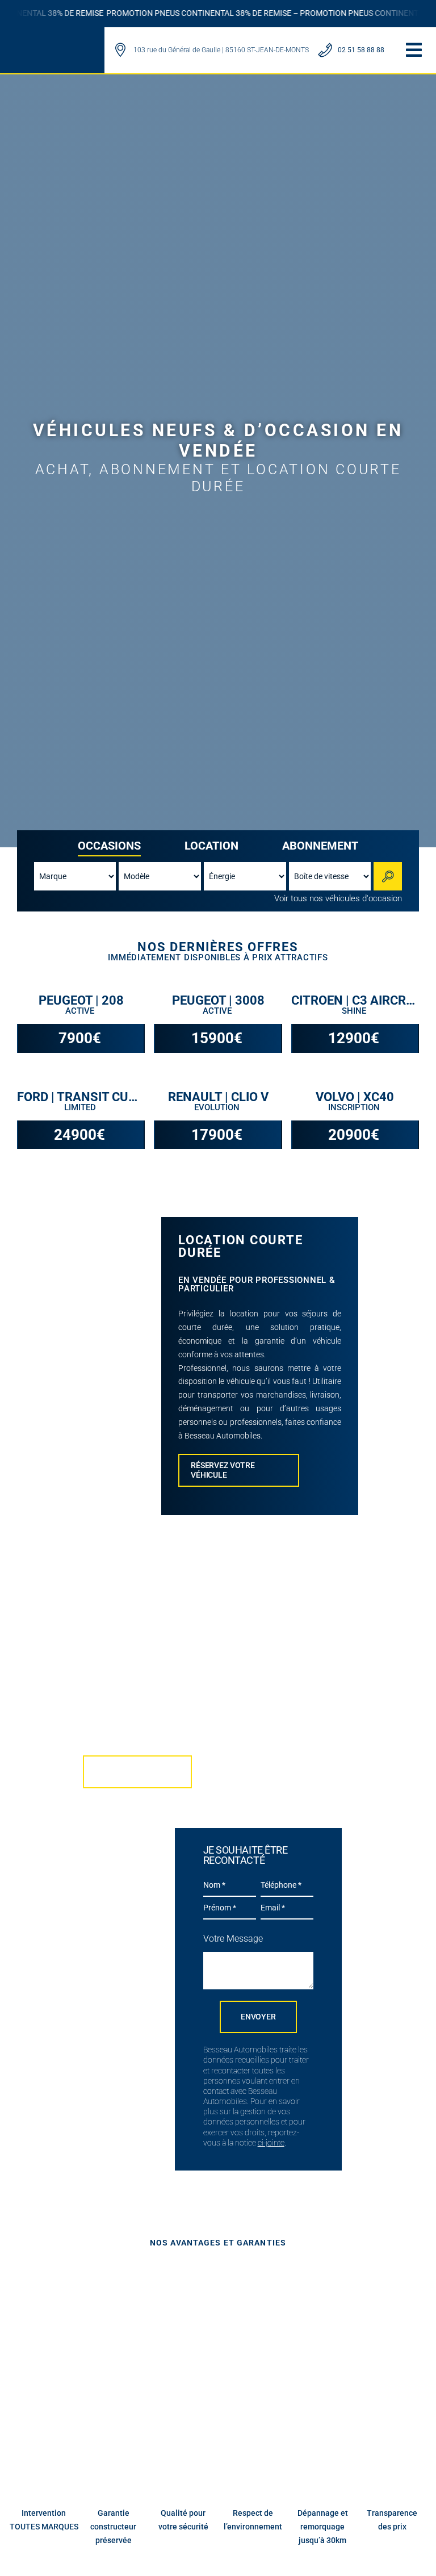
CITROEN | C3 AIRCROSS (355, 1001)
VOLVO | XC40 (355, 1097)
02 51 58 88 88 (361, 50)
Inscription (355, 1107)
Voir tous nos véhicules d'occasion (338, 898)
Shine (355, 1011)
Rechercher (389, 876)
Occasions (109, 846)
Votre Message (233, 1939)
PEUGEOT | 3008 (218, 1001)
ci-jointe (271, 2143)
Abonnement (320, 846)
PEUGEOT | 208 (81, 1001)
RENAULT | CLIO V (218, 1097)
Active (81, 1011)
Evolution (218, 1107)
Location (211, 846)
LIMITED (81, 1107)
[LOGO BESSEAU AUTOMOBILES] (51, 43)
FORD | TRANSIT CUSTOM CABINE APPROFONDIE (81, 1097)
